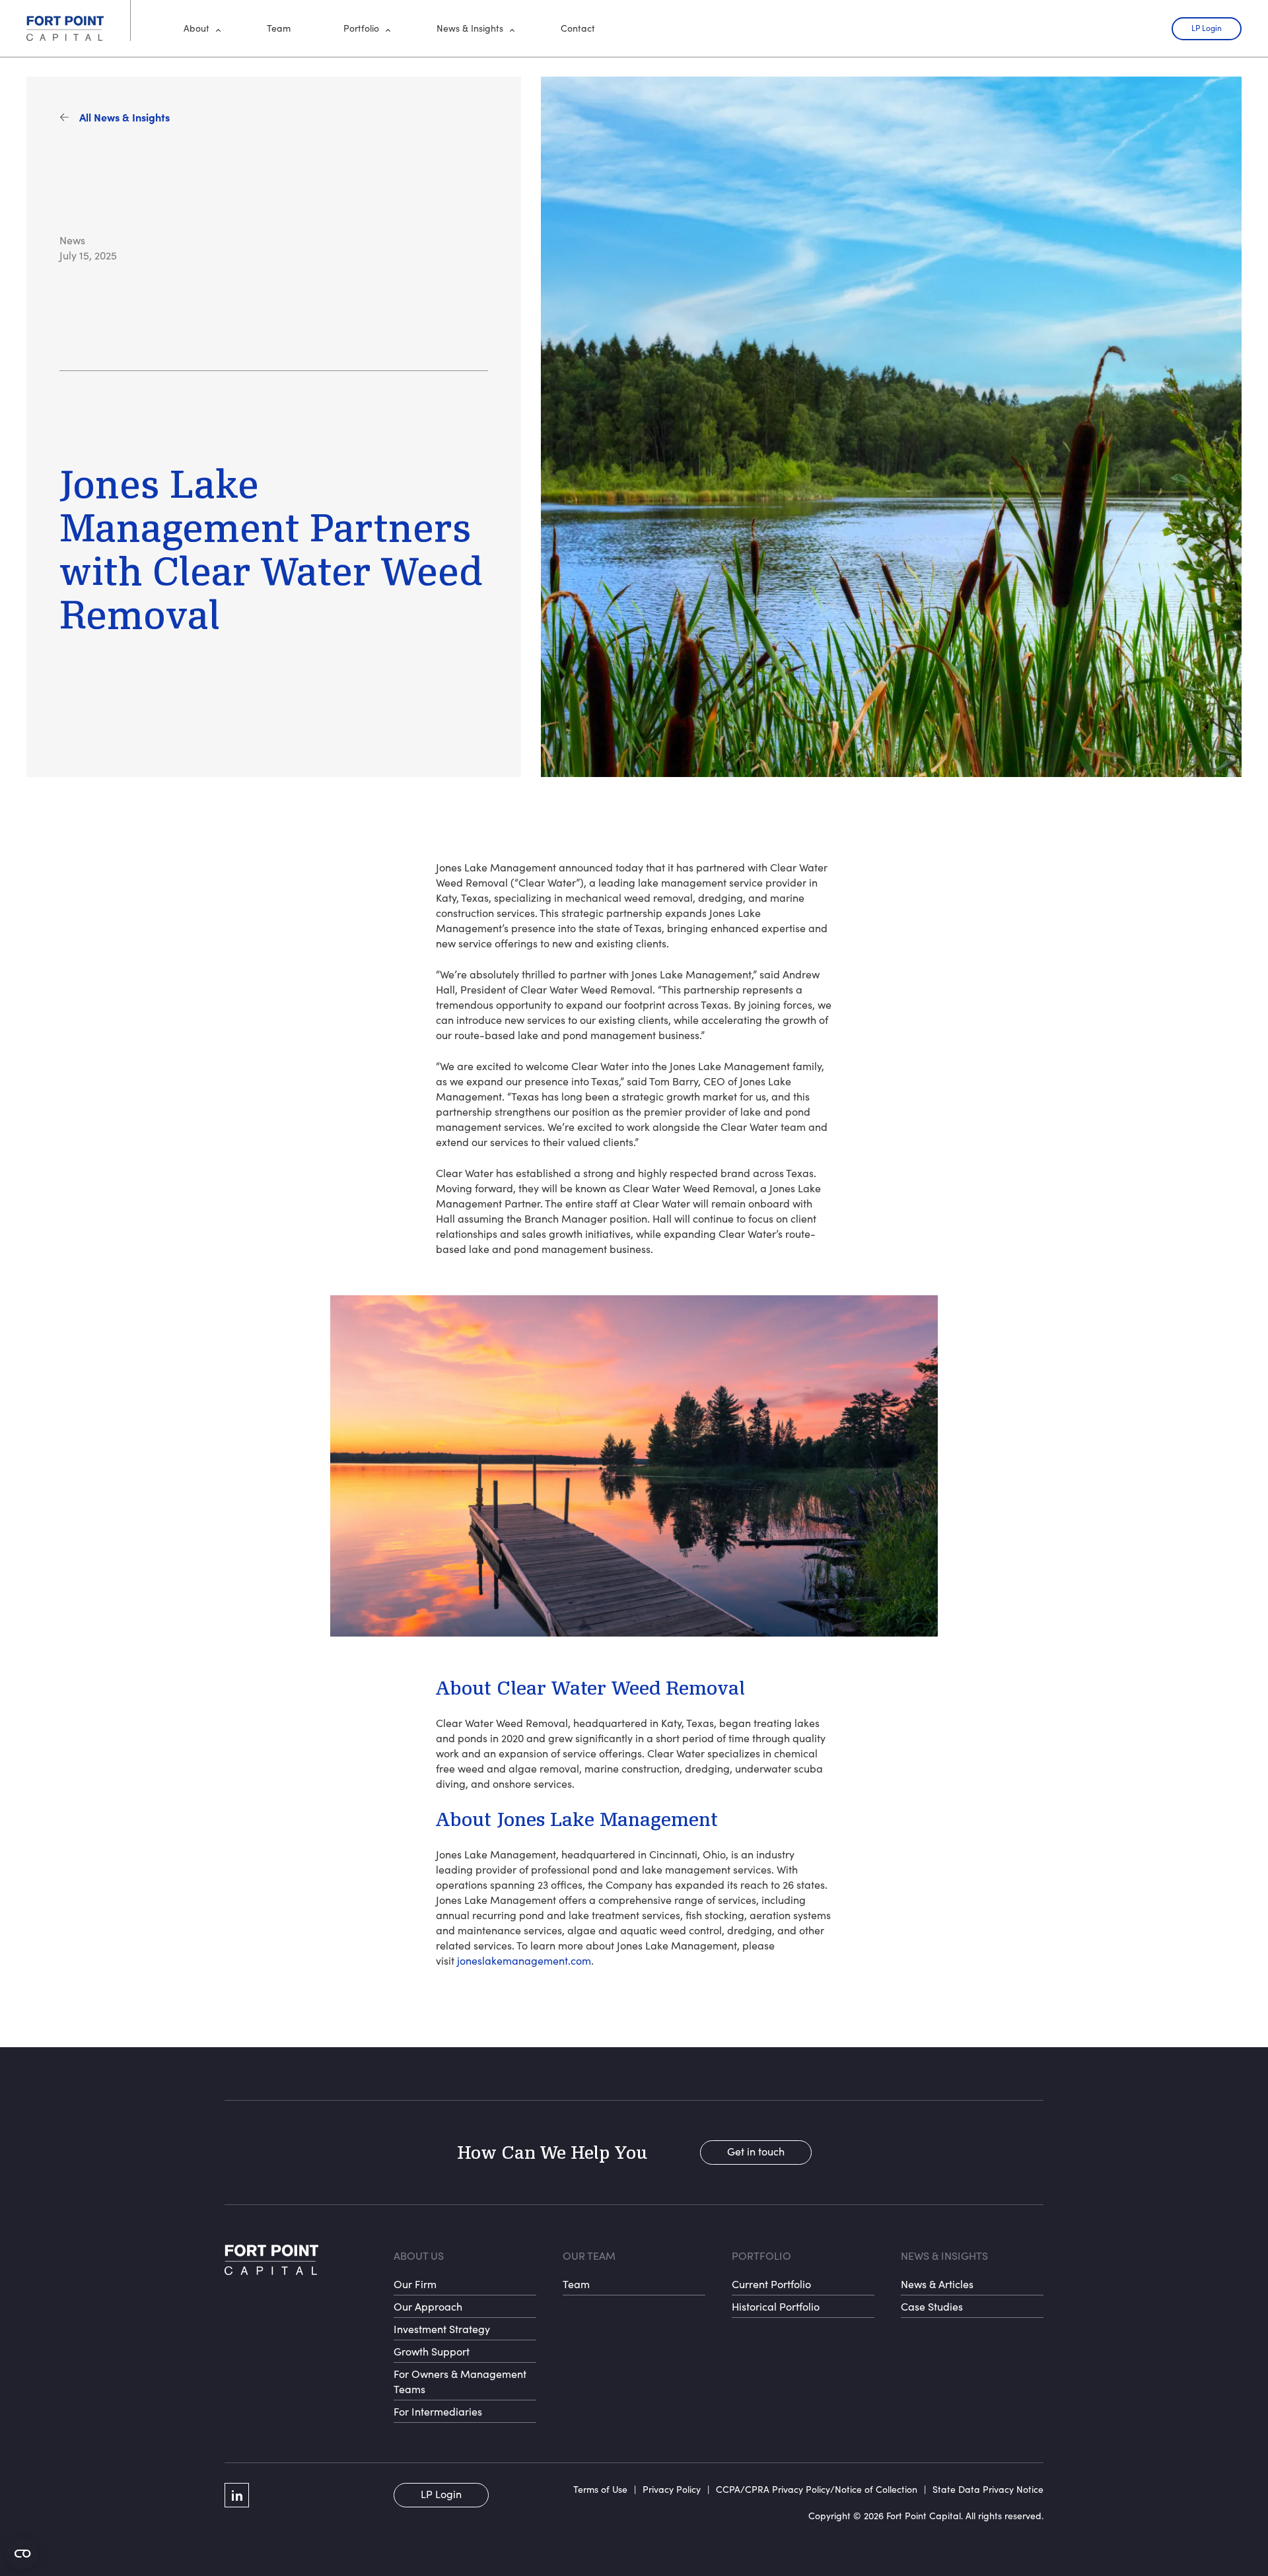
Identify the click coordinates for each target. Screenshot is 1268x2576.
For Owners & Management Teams (460, 2381)
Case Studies (932, 2306)
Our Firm (415, 2284)
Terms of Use (600, 2489)
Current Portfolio (771, 2284)
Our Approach (428, 2306)
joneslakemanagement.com (524, 1960)
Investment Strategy (442, 2329)
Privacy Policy (672, 2489)
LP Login (1207, 28)
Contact (578, 28)
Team (279, 28)
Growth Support (432, 2351)
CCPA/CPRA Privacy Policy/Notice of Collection (817, 2489)
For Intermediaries (438, 2411)
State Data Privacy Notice (988, 2489)
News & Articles (937, 2284)
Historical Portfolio (776, 2306)
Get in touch (756, 2151)
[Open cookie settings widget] (22, 2554)
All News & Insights (124, 117)
